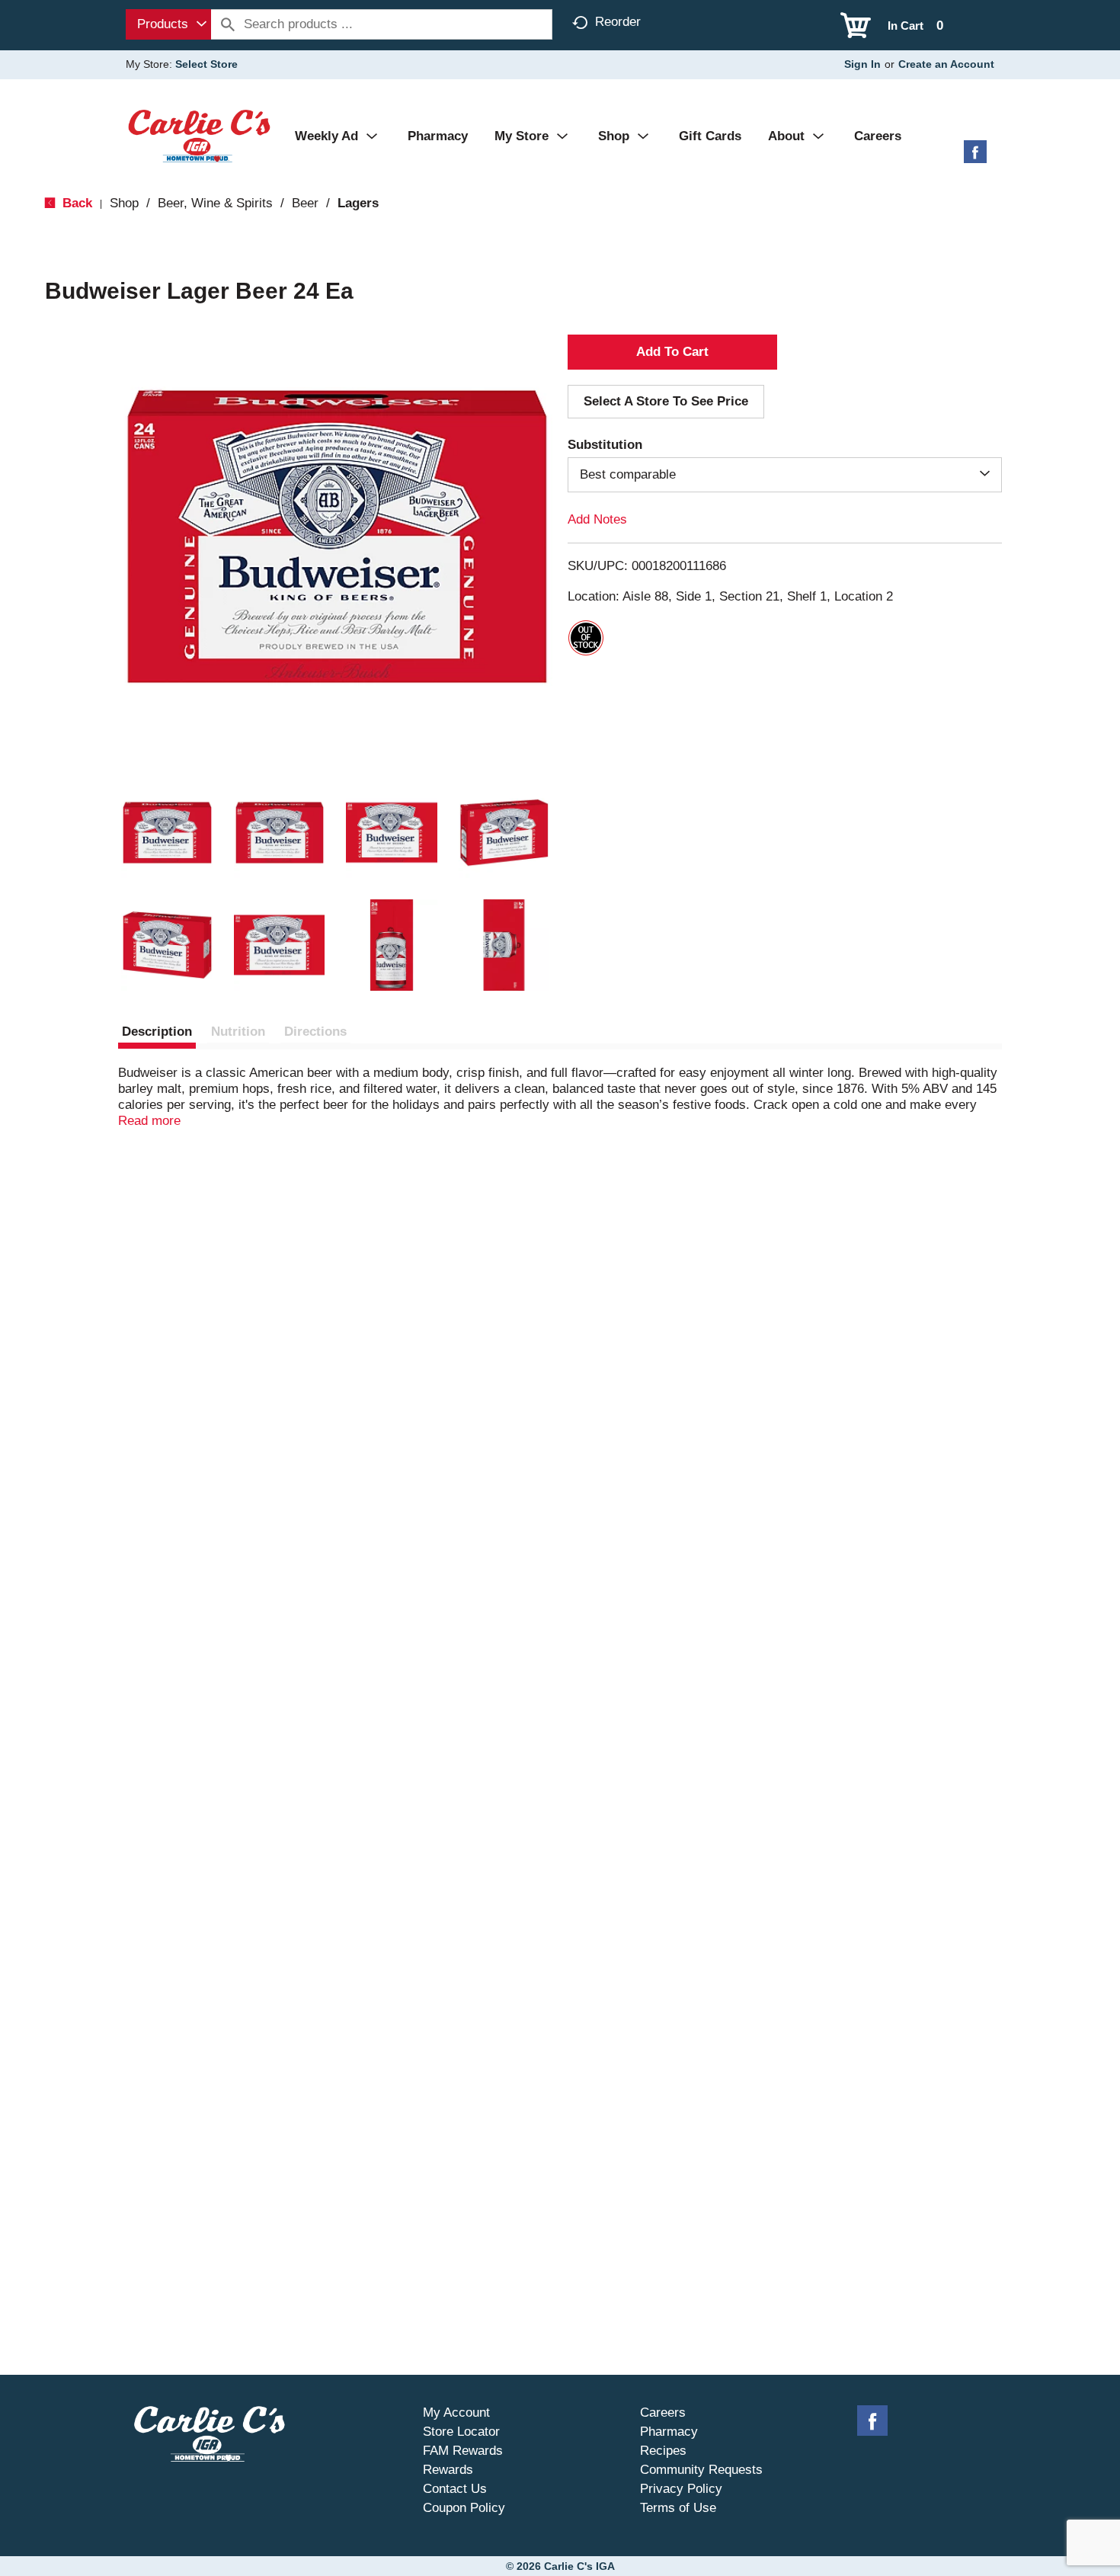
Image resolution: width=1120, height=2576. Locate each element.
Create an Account (946, 64)
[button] (167, 833)
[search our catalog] (228, 24)
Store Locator (461, 2432)
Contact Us (455, 2489)
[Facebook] (975, 157)
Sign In (862, 64)
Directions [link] (315, 1032)
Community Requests (701, 2470)
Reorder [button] (618, 22)
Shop (124, 203)
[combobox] (168, 24)
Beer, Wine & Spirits (215, 203)
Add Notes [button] (597, 519)
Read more (149, 1121)
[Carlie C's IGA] (199, 135)
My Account (456, 2413)
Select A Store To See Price (666, 401)
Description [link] (157, 1032)
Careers (663, 2413)
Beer (305, 203)
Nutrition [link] (238, 1032)
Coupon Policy (464, 2508)
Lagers (358, 203)
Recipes (663, 2451)
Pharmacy (669, 2432)
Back (75, 203)
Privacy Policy (681, 2489)
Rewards (448, 2470)
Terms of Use (678, 2508)
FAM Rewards (463, 2451)
